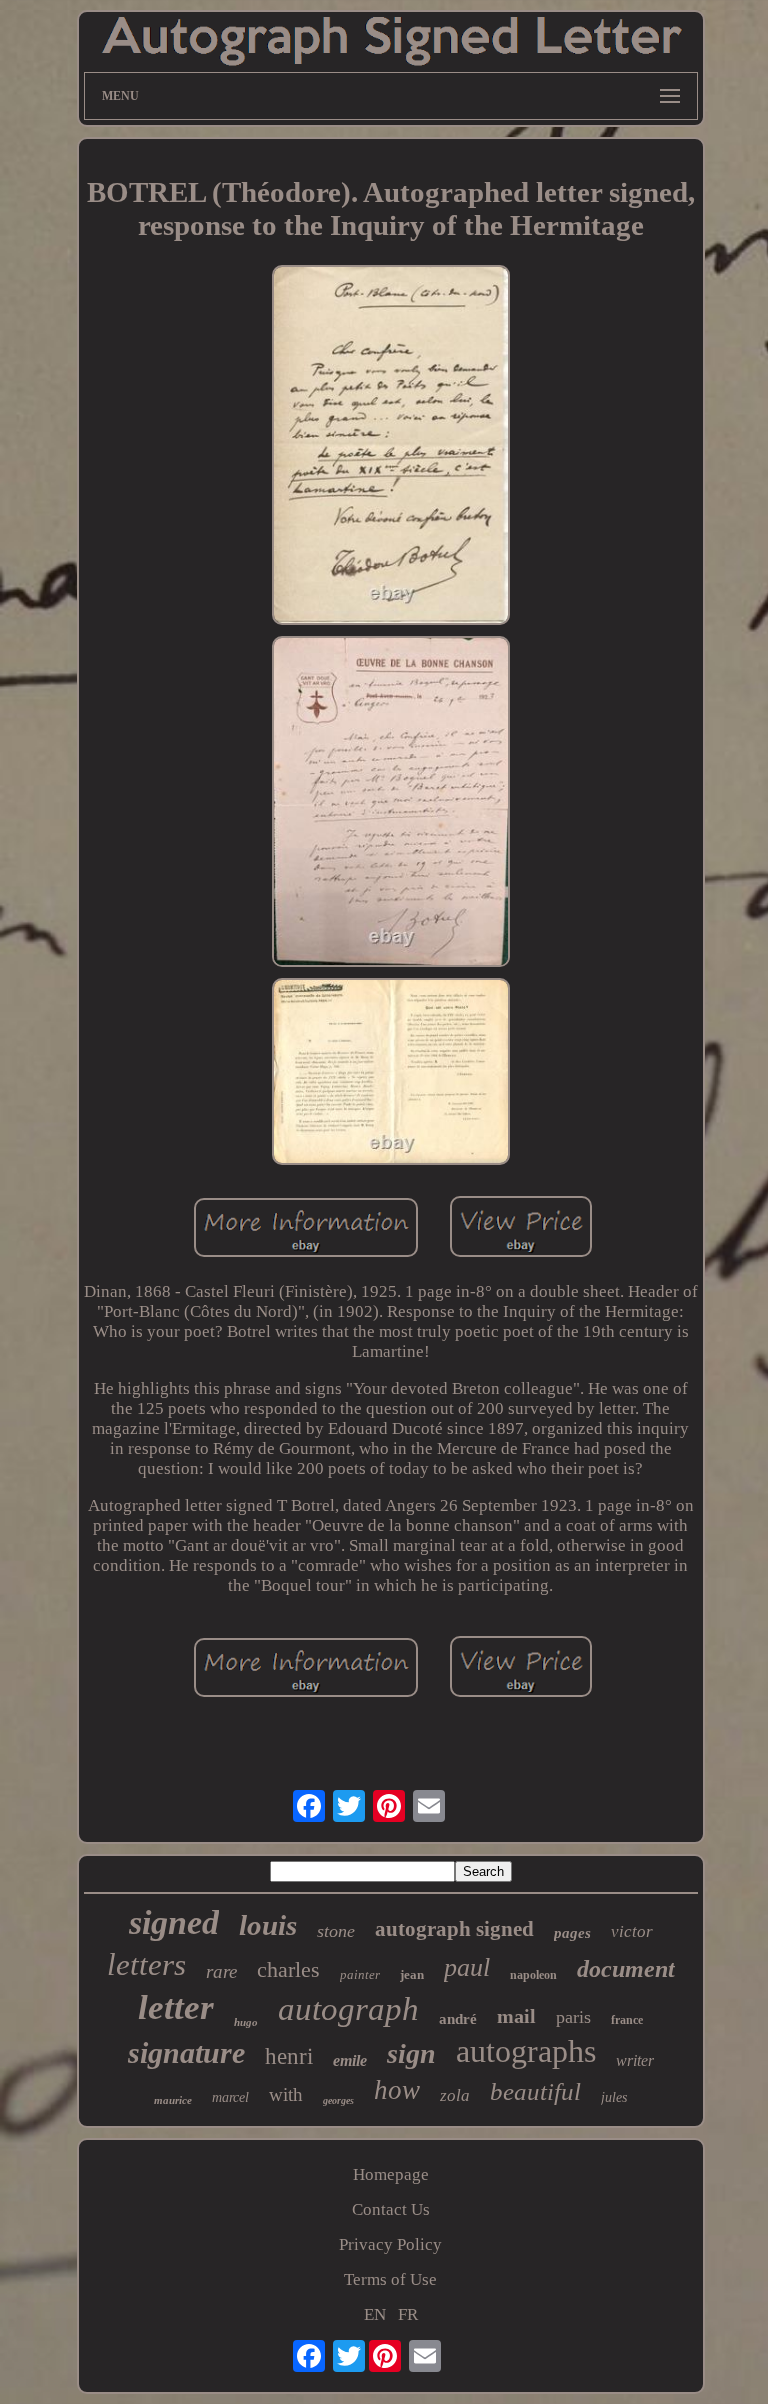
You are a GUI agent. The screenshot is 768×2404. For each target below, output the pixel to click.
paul (467, 1967)
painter (360, 1974)
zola (455, 2095)
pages (572, 1933)
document (626, 1969)
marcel (230, 2097)
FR (408, 2314)
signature (186, 2052)
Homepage (391, 2174)
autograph (348, 2009)
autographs (526, 2051)
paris (573, 2017)
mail (516, 2016)
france (627, 2020)
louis (268, 1925)
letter (176, 2007)
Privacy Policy (390, 2244)
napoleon (533, 1975)
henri (289, 2056)
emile (350, 2060)
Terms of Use (390, 2279)
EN (375, 2314)
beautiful (535, 2091)
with (286, 2094)
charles (288, 1969)
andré (458, 2019)
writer (635, 2060)
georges (338, 2100)
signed (174, 1922)
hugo (246, 2022)
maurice (173, 2100)
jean (412, 1974)
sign (411, 2053)
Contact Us (391, 2209)
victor (632, 1931)
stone (336, 1931)
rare (221, 1971)
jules (614, 2097)
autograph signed (454, 1929)
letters (146, 1964)
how (397, 2090)
